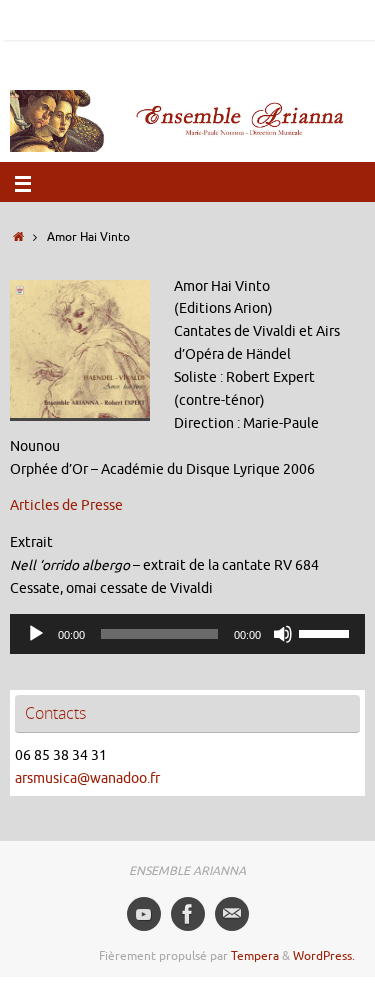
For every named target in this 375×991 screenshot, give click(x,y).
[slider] (327, 632)
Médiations (263, 59)
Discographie (255, 19)
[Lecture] (36, 634)
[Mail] (232, 914)
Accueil (26, 19)
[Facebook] (188, 914)
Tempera (255, 956)
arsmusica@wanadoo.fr (87, 778)
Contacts (330, 59)
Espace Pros (117, 59)
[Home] (18, 237)
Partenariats (39, 59)
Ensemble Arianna (106, 19)
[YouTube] (144, 914)
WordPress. (324, 956)
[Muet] (283, 634)
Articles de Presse (66, 505)
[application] (187, 634)
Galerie (322, 19)
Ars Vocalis (191, 59)
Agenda (186, 19)
